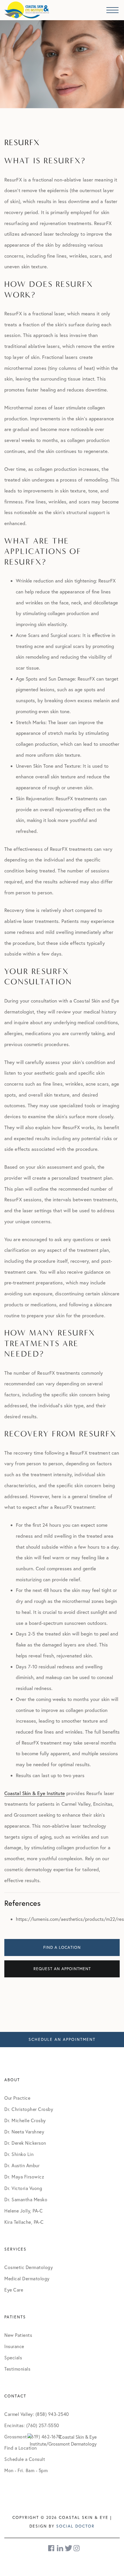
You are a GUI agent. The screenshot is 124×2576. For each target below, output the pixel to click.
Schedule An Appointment (62, 2039)
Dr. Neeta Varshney (24, 2132)
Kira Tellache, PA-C (24, 2222)
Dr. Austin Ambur (22, 2165)
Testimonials (17, 2369)
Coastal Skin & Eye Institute (35, 1793)
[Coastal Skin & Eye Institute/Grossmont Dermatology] (62, 2440)
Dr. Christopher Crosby (29, 2109)
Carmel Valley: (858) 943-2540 (37, 2414)
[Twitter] (68, 2548)
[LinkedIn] (60, 2548)
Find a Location (62, 1947)
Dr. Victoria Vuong (23, 2188)
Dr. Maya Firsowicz (24, 2177)
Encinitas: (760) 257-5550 (32, 2425)
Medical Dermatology (27, 2279)
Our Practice (17, 2098)
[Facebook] (52, 2548)
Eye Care (14, 2290)
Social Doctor (75, 2526)
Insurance (14, 2346)
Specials (13, 2358)
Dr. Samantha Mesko (26, 2200)
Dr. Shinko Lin (19, 2154)
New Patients (18, 2335)
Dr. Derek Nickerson (25, 2143)
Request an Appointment (62, 1969)
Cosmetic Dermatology (29, 2267)
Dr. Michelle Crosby (25, 2120)
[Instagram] (77, 2548)
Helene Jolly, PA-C (24, 2211)
